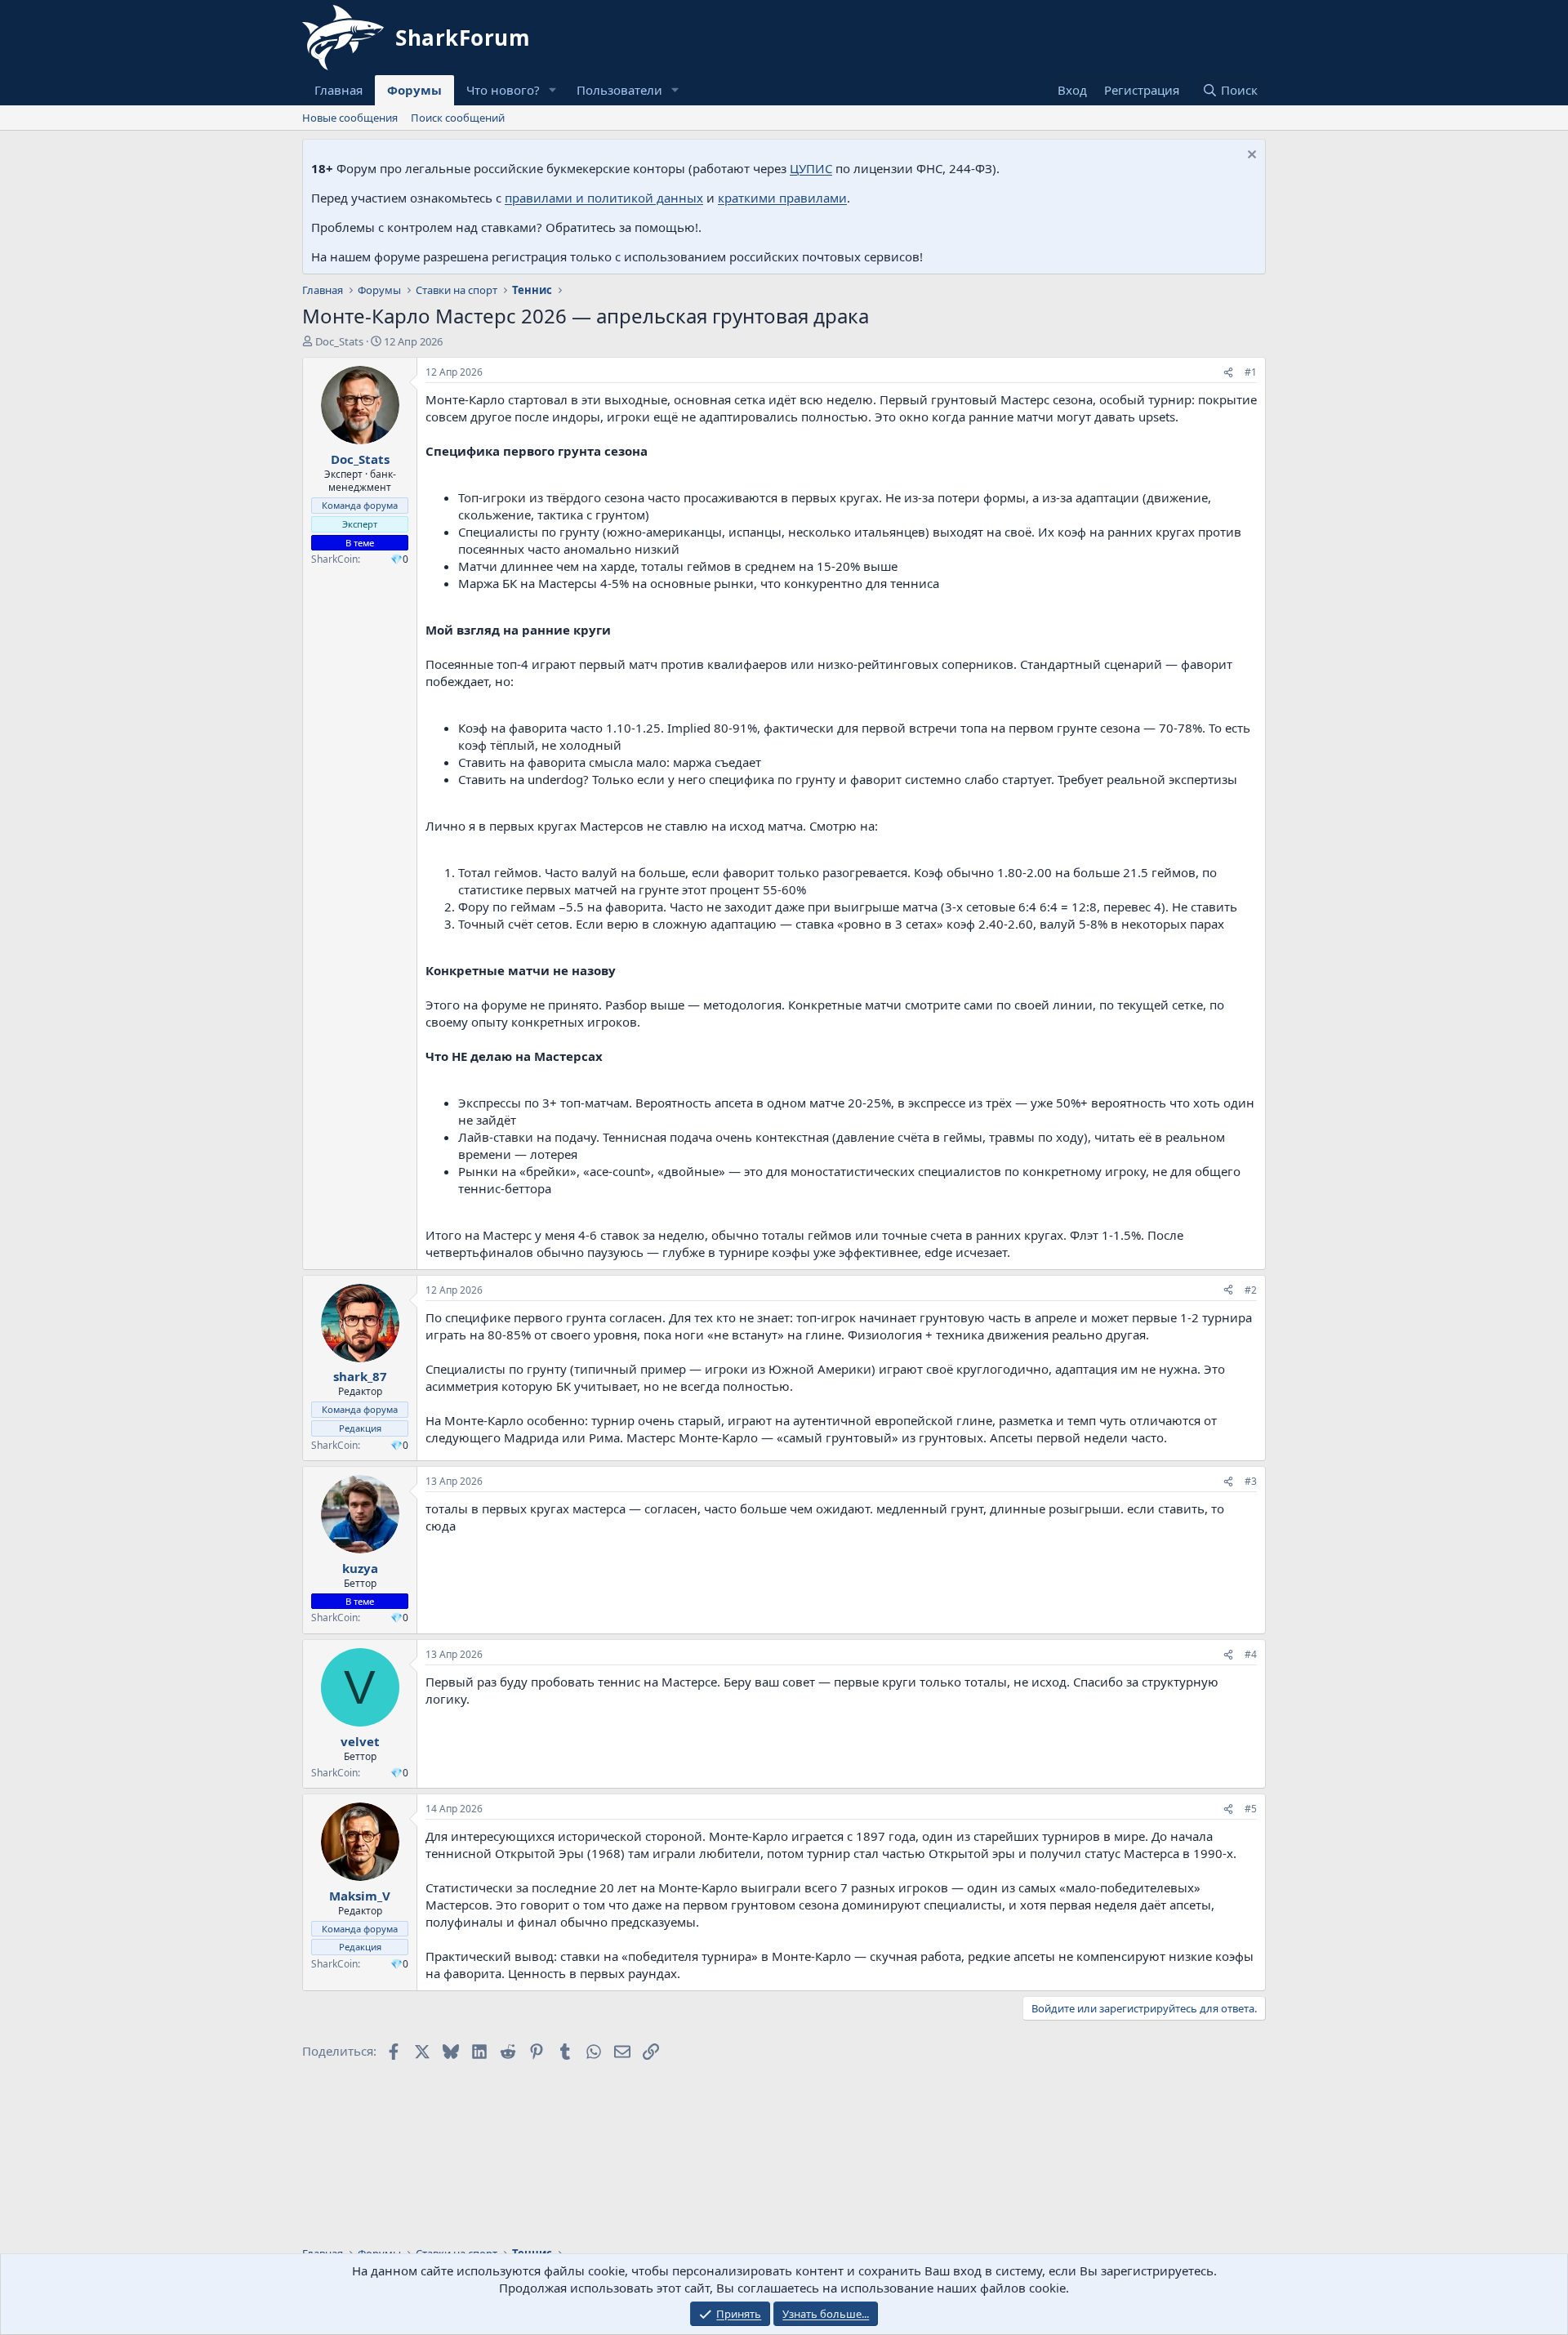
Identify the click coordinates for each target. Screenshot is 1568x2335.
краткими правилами (782, 198)
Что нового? (503, 90)
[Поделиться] (1228, 373)
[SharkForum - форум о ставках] (416, 38)
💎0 (399, 559)
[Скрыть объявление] (1250, 156)
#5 (1251, 1809)
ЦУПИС (811, 168)
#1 (1251, 372)
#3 (1251, 1481)
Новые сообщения (350, 118)
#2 (1251, 1290)
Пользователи (619, 90)
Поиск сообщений (458, 118)
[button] (553, 90)
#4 (1251, 1654)
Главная (339, 90)
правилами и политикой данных (604, 198)
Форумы (414, 90)
